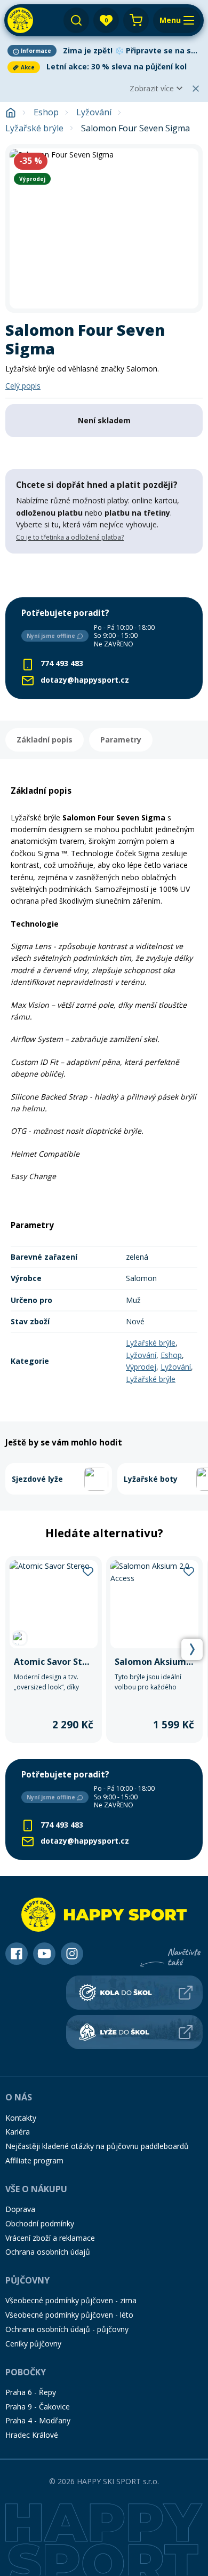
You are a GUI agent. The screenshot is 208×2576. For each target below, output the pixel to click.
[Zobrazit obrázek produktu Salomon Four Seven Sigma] (104, 228)
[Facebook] (17, 1954)
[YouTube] (44, 1954)
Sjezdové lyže (37, 1479)
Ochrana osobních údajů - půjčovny (67, 2329)
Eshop (46, 112)
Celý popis (23, 386)
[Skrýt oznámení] (196, 89)
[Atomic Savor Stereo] (54, 1649)
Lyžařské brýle (34, 128)
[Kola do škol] (134, 1993)
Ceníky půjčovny (33, 2344)
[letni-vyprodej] (104, 575)
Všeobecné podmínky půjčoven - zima (71, 2300)
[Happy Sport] (20, 20)
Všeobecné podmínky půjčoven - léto (69, 2315)
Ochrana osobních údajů (48, 2252)
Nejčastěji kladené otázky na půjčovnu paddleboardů (97, 2146)
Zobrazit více (152, 88)
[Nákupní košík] (136, 20)
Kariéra (18, 2132)
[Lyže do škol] (134, 2032)
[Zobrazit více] (104, 51)
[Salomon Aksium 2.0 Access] (154, 1649)
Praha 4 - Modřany (38, 2420)
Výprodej (141, 1367)
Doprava (20, 2209)
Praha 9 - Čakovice (38, 2407)
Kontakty (21, 2118)
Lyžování (94, 112)
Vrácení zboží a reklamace (50, 2238)
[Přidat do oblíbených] (88, 1570)
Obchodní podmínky (40, 2223)
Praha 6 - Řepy (31, 2392)
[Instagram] (72, 1954)
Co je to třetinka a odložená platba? (70, 537)
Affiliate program (34, 2160)
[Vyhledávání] (76, 20)
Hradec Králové (32, 2435)
